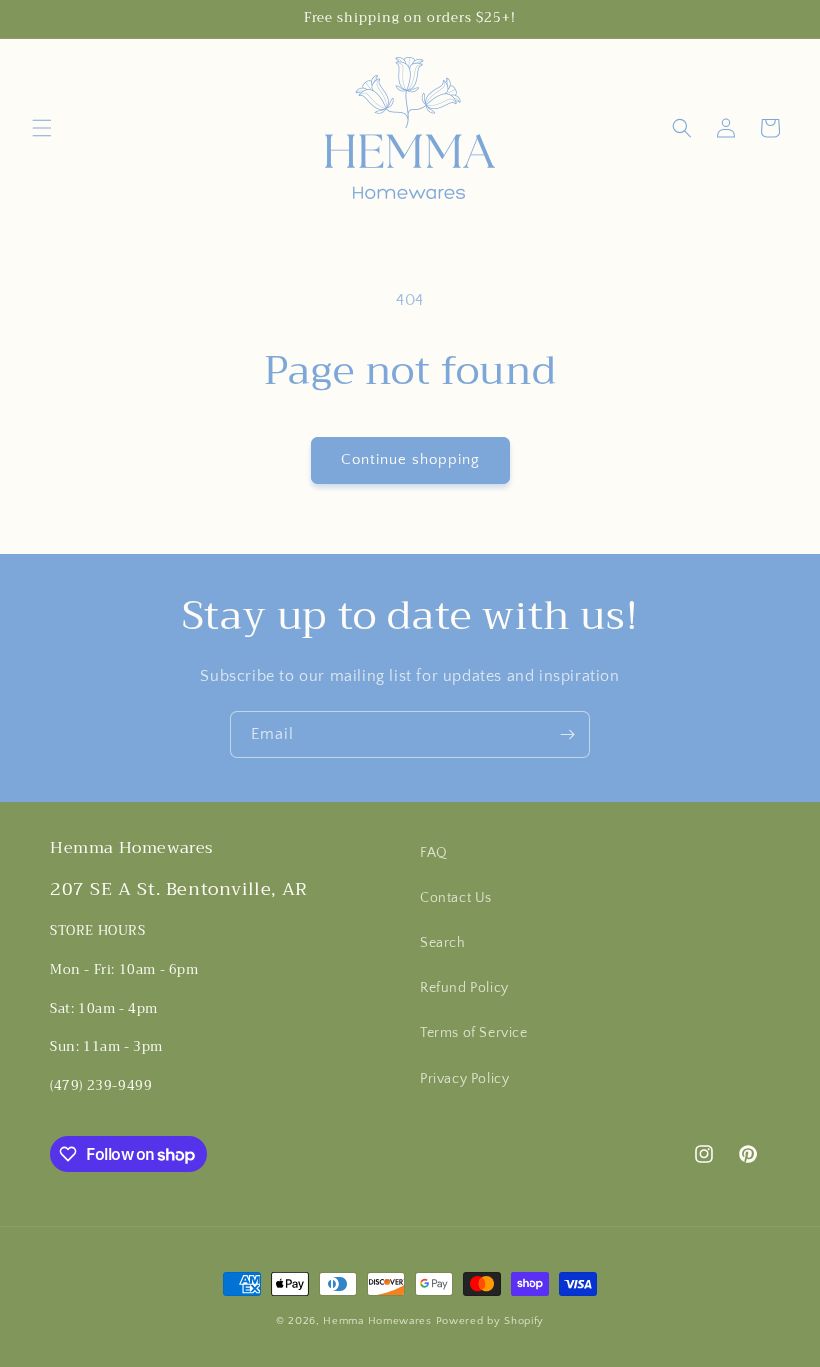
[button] (42, 128)
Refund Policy (464, 988)
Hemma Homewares (377, 1321)
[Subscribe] (567, 734)
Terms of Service (474, 1033)
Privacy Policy (464, 1079)
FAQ (434, 853)
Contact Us (456, 898)
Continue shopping (410, 459)
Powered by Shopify (490, 1321)
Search (443, 943)
